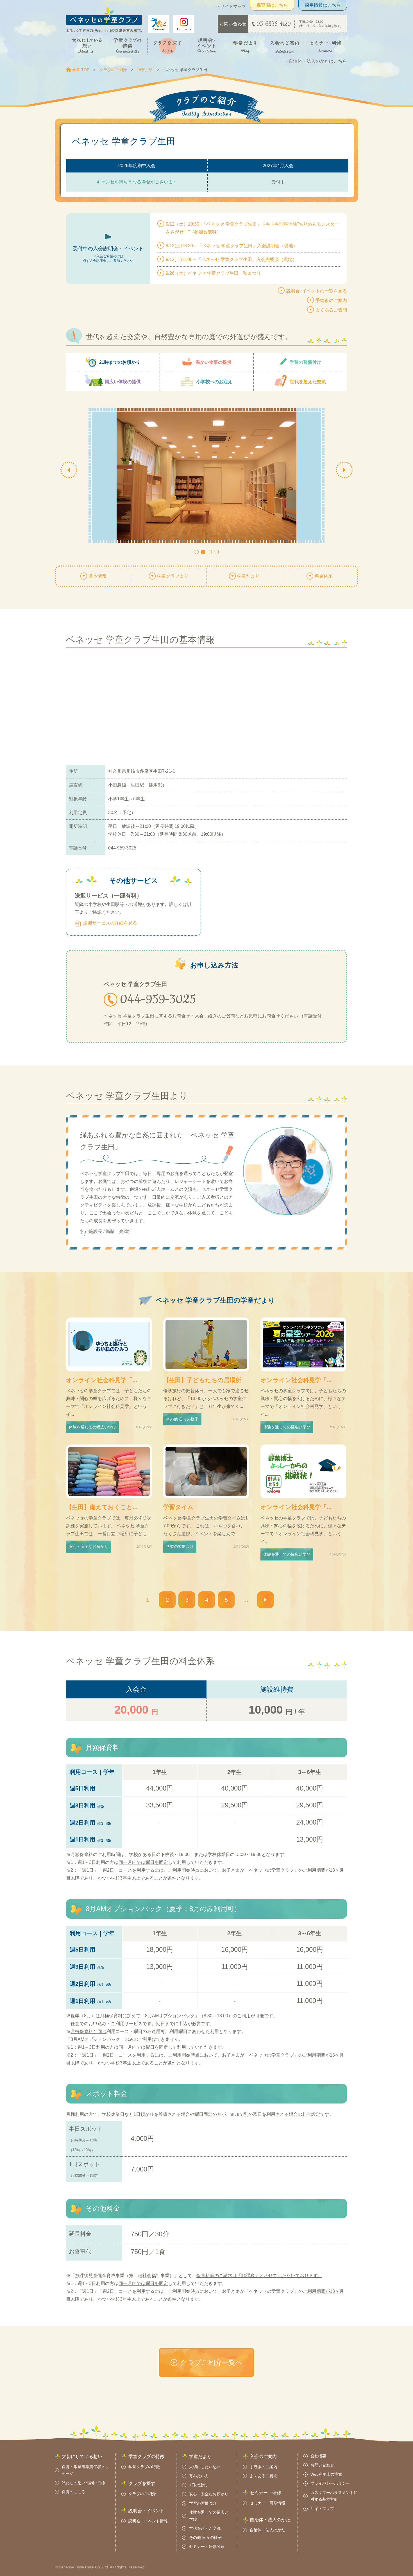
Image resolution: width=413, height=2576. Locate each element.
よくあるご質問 (331, 310)
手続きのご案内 (331, 300)
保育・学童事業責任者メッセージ (85, 2470)
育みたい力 (199, 2476)
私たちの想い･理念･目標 (83, 2483)
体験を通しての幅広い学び (209, 2516)
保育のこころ (74, 2492)
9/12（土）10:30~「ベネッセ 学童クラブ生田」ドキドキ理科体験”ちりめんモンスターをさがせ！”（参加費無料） (252, 228)
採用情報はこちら (323, 5)
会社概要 (318, 2456)
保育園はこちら (272, 5)
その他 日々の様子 (205, 2538)
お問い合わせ (322, 2465)
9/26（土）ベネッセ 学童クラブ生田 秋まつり (213, 273)
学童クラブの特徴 (144, 2467)
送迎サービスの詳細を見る (110, 923)
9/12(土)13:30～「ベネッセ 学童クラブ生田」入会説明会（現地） (232, 246)
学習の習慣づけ (203, 2503)
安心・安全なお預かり (209, 2494)
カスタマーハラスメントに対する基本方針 (334, 2496)
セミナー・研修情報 (267, 2503)
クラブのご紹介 (113, 70)
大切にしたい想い (205, 2467)
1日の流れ (198, 2485)
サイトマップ (233, 6)
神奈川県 (145, 70)
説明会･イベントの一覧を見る (317, 291)
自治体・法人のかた (267, 2530)
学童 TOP (81, 70)
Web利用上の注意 (326, 2474)
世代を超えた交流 (205, 2528)
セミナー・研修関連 (207, 2547)
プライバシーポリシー (330, 2483)
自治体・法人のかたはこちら (318, 61)
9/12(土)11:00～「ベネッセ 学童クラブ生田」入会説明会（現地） (231, 259)
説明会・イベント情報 (148, 2521)
